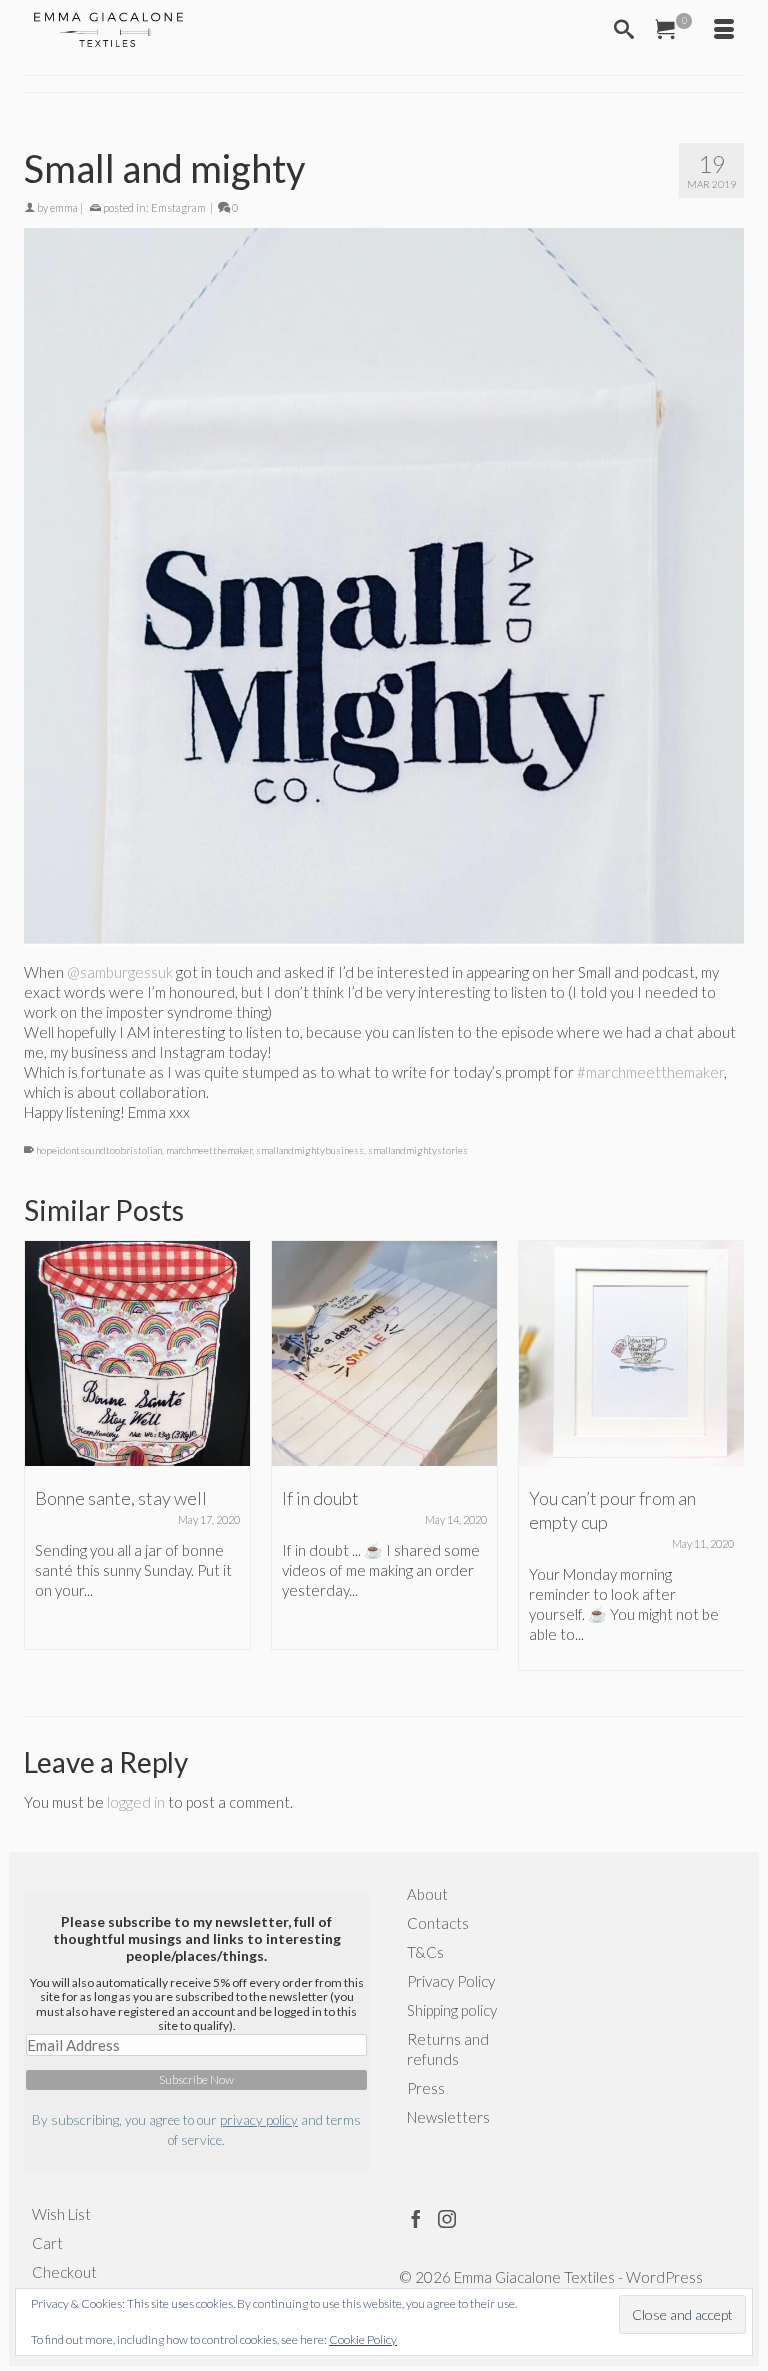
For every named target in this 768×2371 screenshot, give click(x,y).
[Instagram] (447, 2218)
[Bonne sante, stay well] (137, 1353)
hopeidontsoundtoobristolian (99, 1150)
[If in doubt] (384, 1353)
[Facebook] (416, 2218)
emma (64, 207)
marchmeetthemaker (209, 1150)
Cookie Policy (363, 2339)
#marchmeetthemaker (650, 1072)
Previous (41, 1455)
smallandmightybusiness (310, 1150)
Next (726, 1455)
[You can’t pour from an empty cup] (631, 1353)
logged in (136, 1802)
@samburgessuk (120, 972)
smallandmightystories (418, 1150)
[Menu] (724, 30)
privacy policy (259, 2120)
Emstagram (178, 207)
